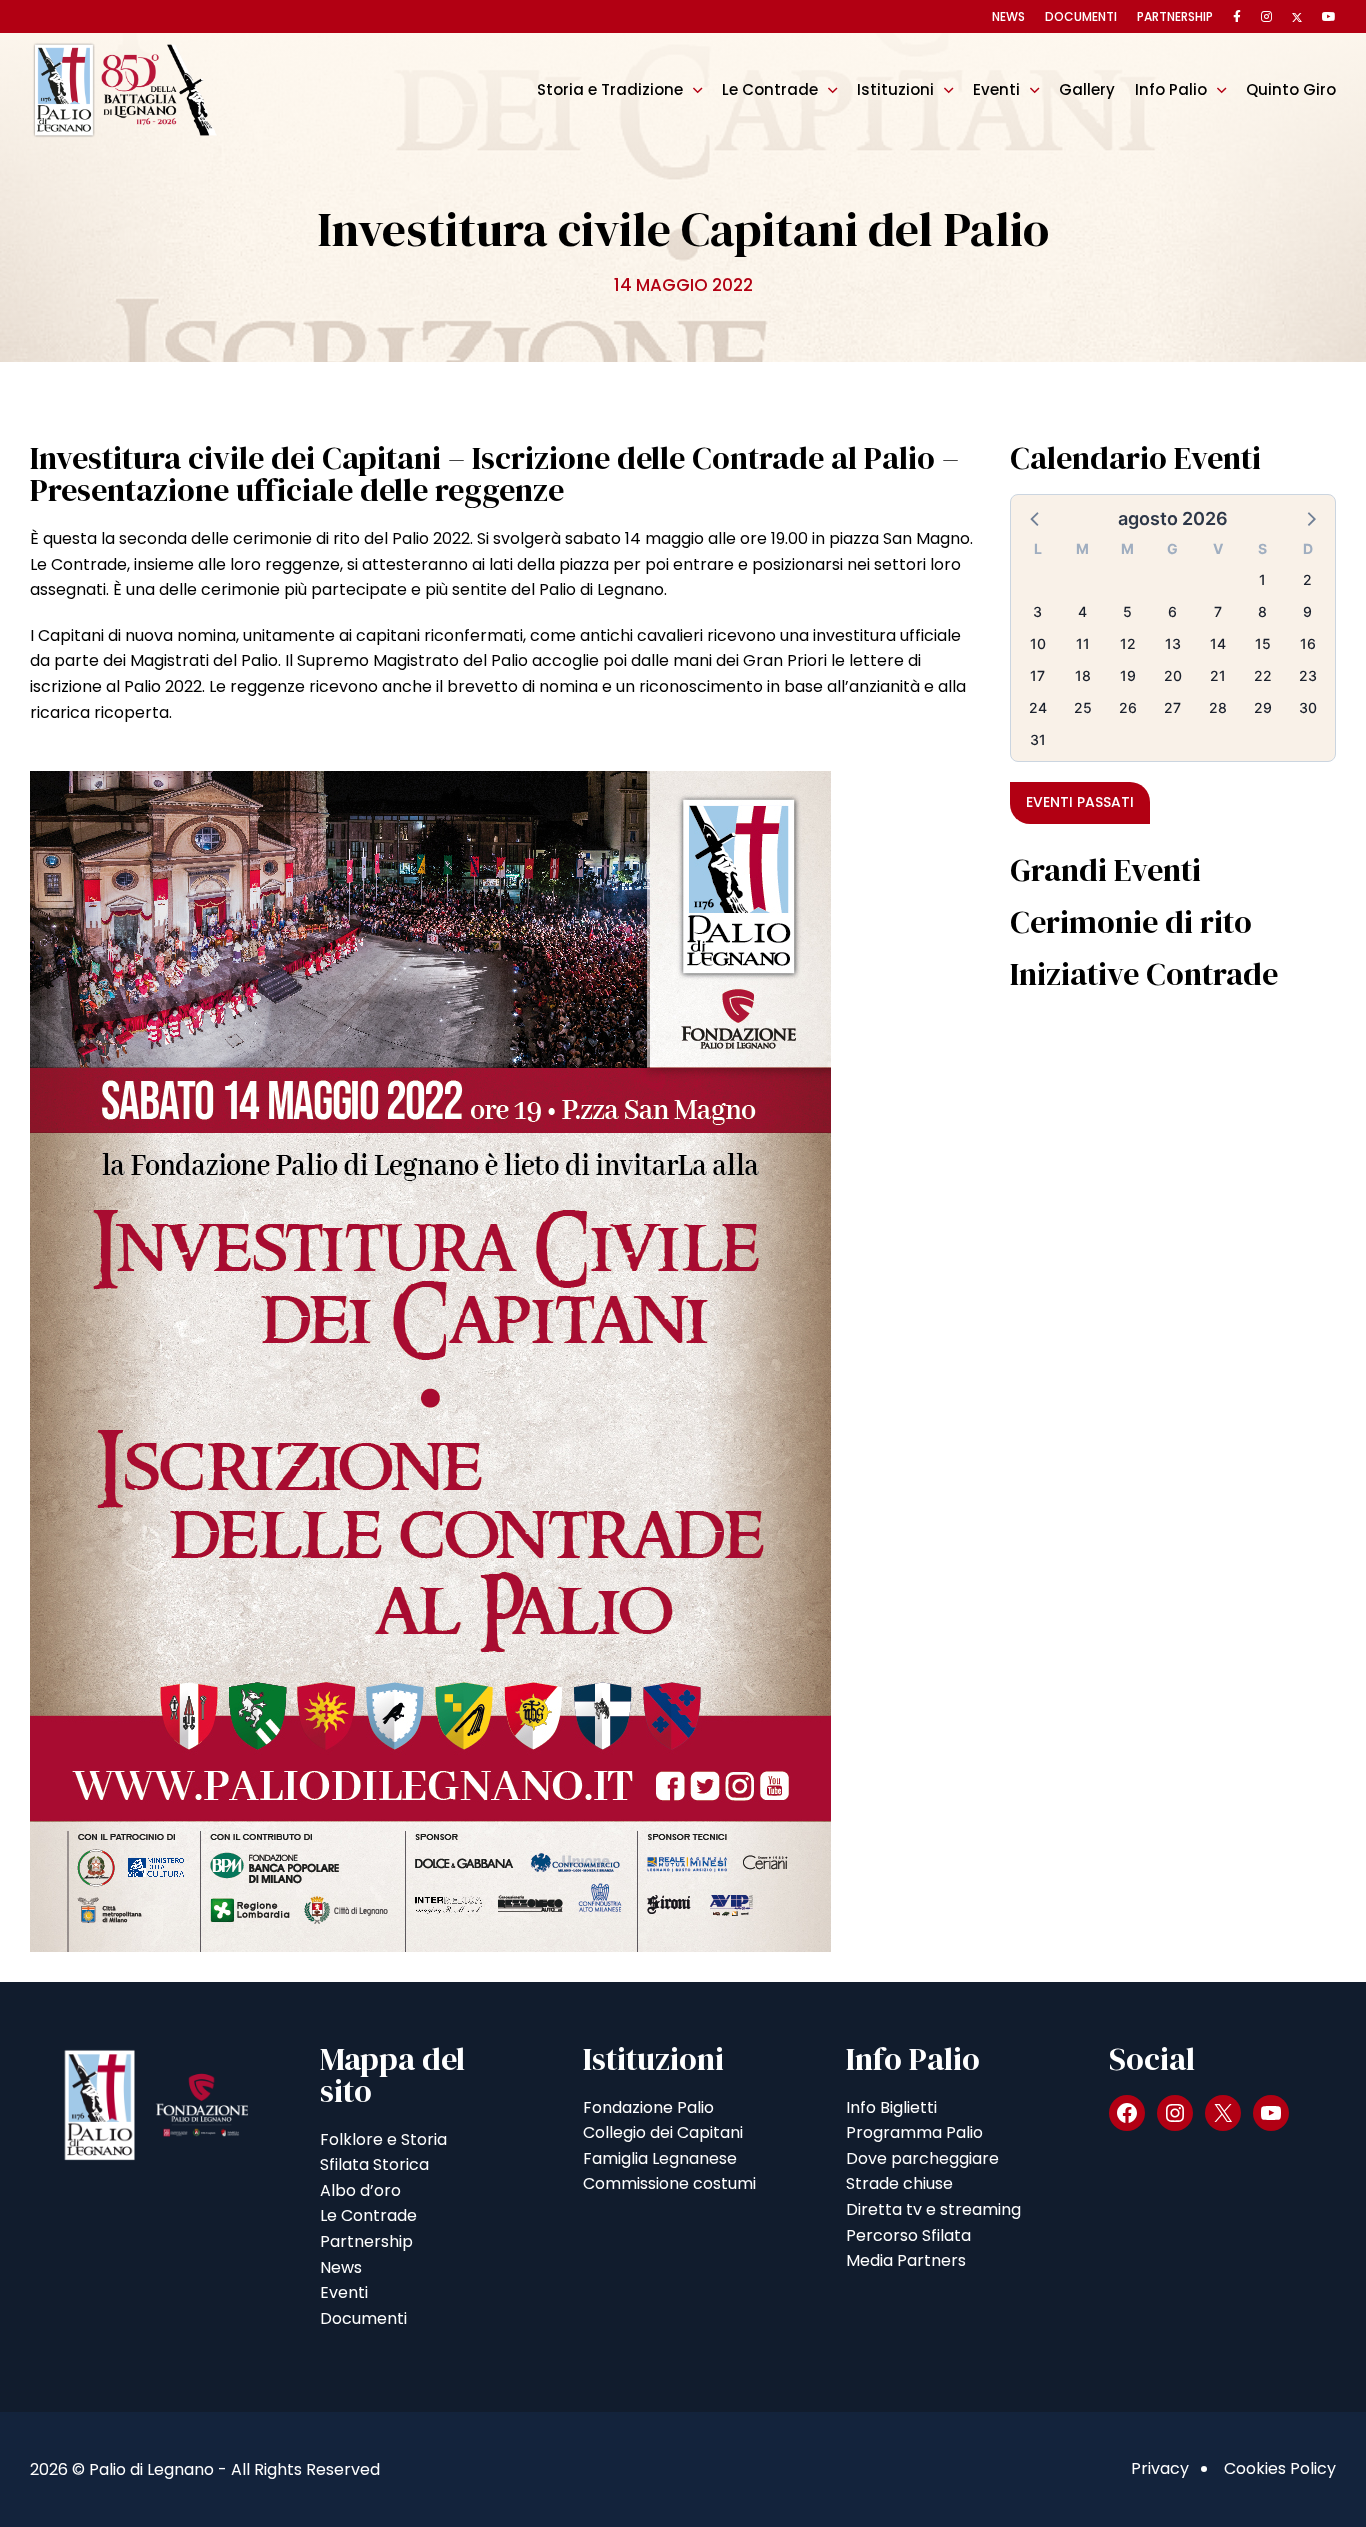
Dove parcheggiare (922, 2158)
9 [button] (1307, 611)
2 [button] (1307, 579)
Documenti (1081, 16)
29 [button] (1263, 707)
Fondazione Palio (648, 2107)
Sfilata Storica (374, 2164)
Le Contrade (770, 89)
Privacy (1160, 2468)
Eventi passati (1080, 802)
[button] (1036, 518)
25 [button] (1083, 707)
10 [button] (1038, 643)
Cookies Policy (1280, 2468)
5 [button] (1127, 611)
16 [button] (1308, 643)
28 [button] (1218, 707)
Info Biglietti (891, 2107)
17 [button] (1037, 675)
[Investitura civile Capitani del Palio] (430, 1360)
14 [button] (1218, 643)
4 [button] (1082, 611)
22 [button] (1263, 675)
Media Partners (906, 2260)
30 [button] (1308, 707)
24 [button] (1038, 707)
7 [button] (1218, 611)
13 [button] (1173, 643)
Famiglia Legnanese (660, 2158)
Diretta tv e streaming (933, 2209)
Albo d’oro (360, 2190)
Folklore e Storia (383, 2139)
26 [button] (1128, 707)
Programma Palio (914, 2132)
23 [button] (1308, 675)
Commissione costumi (669, 2183)
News (1008, 16)
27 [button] (1172, 707)
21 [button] (1218, 675)
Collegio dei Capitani (663, 2132)
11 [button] (1083, 643)
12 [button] (1128, 643)
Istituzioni (895, 89)
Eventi (996, 89)
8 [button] (1262, 611)
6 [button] (1172, 611)
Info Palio (1171, 89)
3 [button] (1037, 611)
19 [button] (1128, 675)
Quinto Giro (1291, 89)
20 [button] (1173, 675)
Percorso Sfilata (908, 2235)
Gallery (1087, 89)
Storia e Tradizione (610, 89)
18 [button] (1083, 675)
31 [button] (1038, 739)
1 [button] (1262, 579)
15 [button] (1263, 643)
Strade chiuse (899, 2183)
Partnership (1175, 16)
